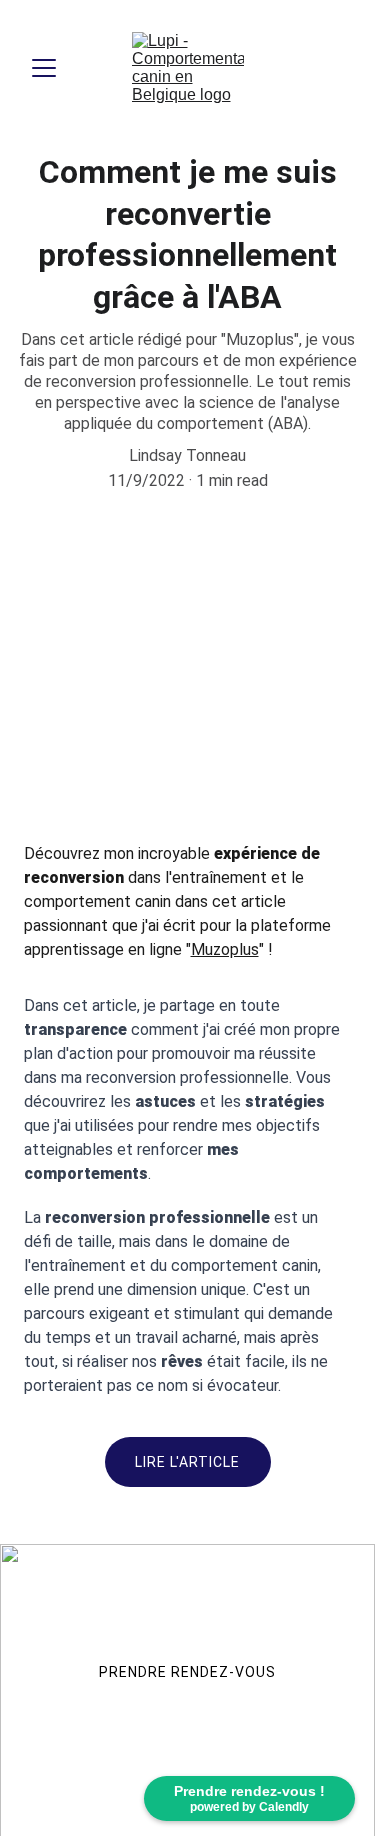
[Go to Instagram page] (123, 1770)
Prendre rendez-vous (187, 1672)
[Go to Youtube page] (251, 1770)
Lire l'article (187, 1462)
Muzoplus (225, 949)
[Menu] (44, 68)
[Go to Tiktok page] (187, 1770)
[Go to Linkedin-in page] (315, 1770)
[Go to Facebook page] (60, 1770)
